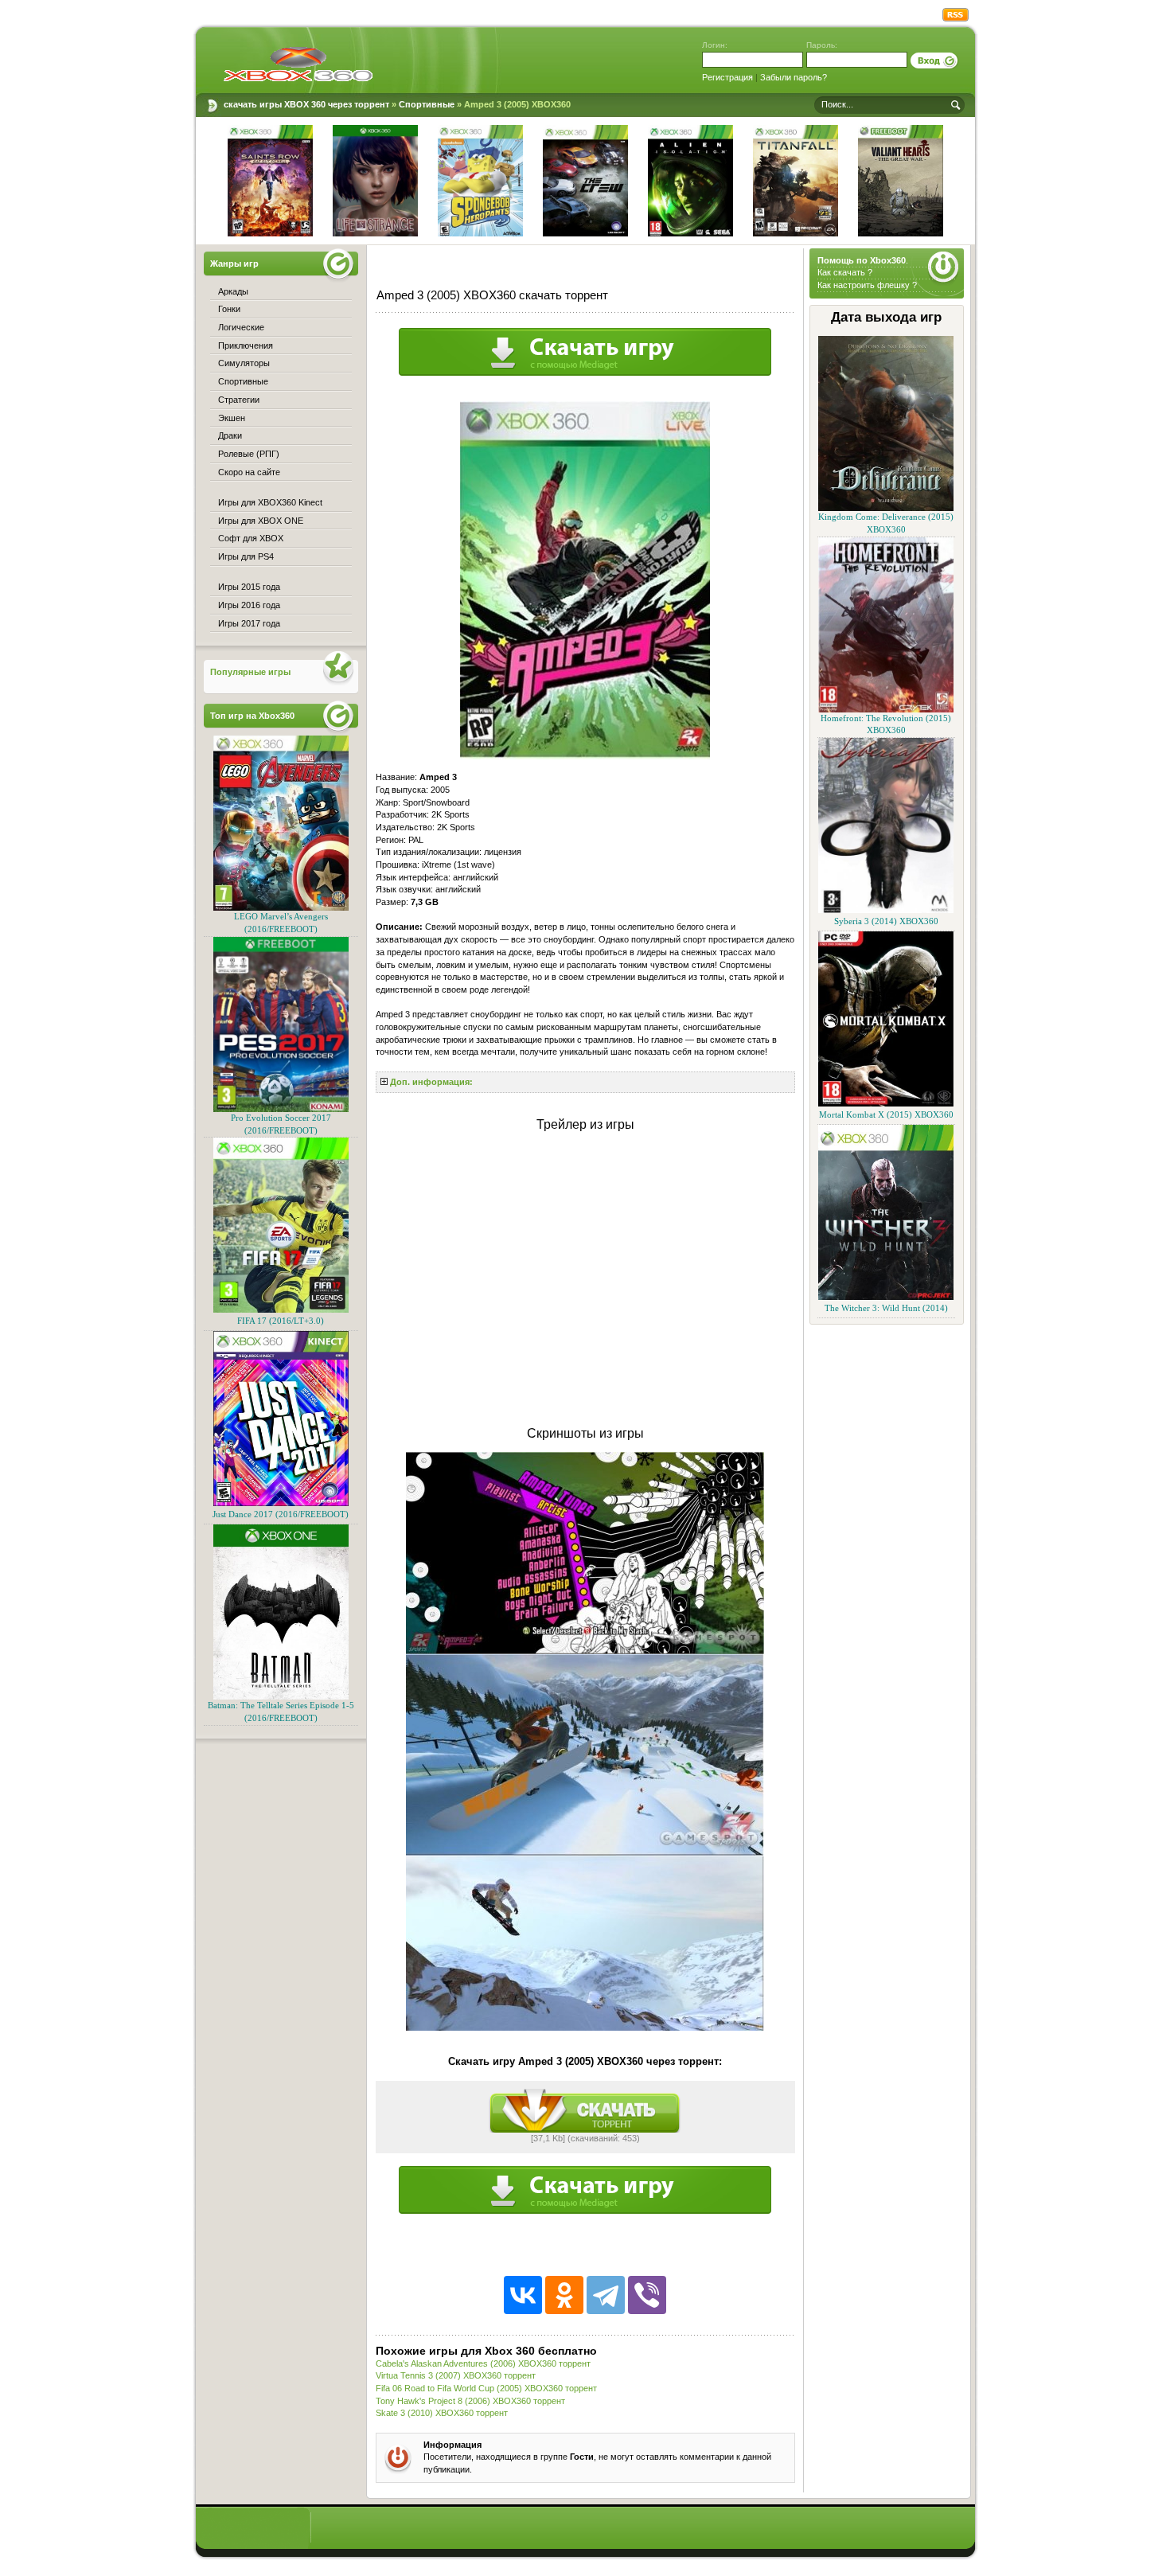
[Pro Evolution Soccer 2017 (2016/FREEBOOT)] (281, 1109)
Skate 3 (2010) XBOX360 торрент (442, 2413)
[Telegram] (606, 2295)
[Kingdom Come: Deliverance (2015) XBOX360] (886, 508)
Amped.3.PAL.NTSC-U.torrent (585, 2111)
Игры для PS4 (246, 556)
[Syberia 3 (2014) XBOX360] (886, 910)
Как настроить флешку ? (867, 285)
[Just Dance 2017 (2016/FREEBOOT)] (281, 1503)
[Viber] (647, 2295)
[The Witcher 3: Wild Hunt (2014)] (886, 1297)
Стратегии (239, 400)
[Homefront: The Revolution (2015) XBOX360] (886, 710)
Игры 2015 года (249, 587)
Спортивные (243, 381)
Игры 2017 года (249, 623)
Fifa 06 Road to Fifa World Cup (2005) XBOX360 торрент (486, 2388)
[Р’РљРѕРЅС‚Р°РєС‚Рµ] (523, 2295)
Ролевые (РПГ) (249, 454)
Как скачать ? (845, 272)
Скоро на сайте (249, 472)
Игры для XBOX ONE (261, 521)
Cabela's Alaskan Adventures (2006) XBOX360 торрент (483, 2363)
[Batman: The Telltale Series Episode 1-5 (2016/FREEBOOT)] (281, 1697)
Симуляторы (244, 363)
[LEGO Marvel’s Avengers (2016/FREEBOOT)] (281, 908)
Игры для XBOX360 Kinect (270, 502)
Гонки (229, 309)
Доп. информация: (431, 1082)
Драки (230, 435)
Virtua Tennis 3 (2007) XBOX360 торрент (456, 2375)
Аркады (233, 291)
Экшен (232, 418)
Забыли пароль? (794, 77)
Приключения (246, 345)
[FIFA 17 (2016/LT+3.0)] (281, 1310)
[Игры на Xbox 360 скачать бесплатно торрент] (298, 64)
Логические (241, 327)
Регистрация (727, 77)
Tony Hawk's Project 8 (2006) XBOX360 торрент (470, 2401)
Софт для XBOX (251, 538)
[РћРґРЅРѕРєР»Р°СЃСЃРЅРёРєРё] (564, 2295)
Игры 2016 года (249, 605)
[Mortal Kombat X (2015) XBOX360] (886, 1104)
